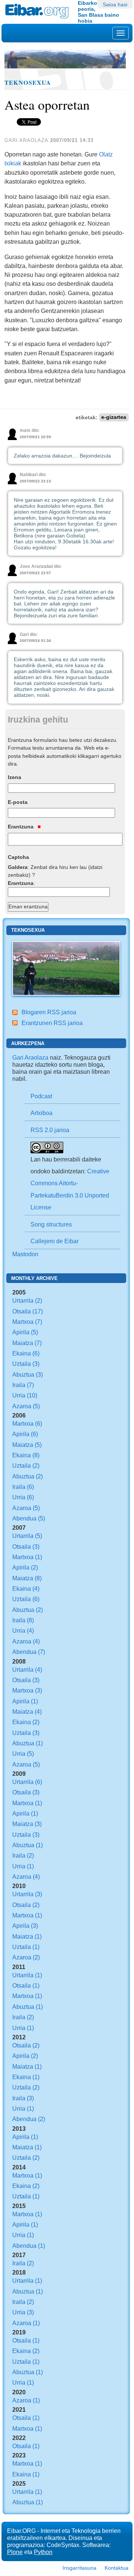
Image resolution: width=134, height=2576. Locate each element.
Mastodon (25, 1254)
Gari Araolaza (30, 1057)
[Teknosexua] (66, 968)
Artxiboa (42, 1113)
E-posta (18, 802)
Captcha (18, 857)
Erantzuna (21, 827)
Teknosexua (28, 83)
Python (43, 2552)
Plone (15, 2552)
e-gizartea (114, 418)
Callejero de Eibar (55, 1241)
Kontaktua (117, 2568)
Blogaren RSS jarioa (49, 1012)
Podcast (41, 1096)
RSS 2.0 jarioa (50, 1130)
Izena (15, 777)
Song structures (51, 1224)
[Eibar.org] (39, 11)
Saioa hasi (115, 4)
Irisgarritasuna (79, 2568)
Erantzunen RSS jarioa (52, 1023)
